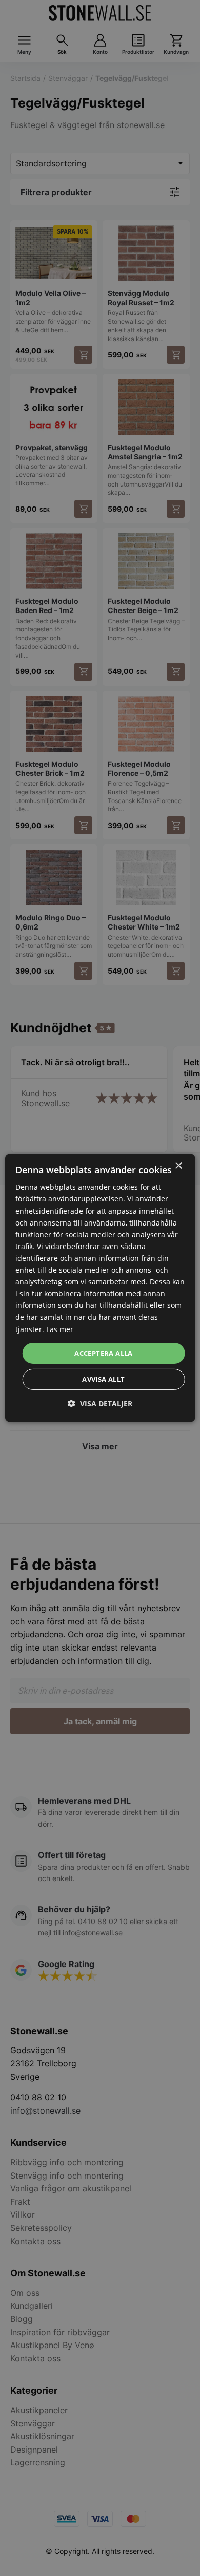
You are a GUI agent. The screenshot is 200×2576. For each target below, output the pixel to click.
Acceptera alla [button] (104, 1353)
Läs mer (60, 1329)
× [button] (178, 1166)
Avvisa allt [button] (103, 1379)
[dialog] (100, 1288)
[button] (100, 1403)
